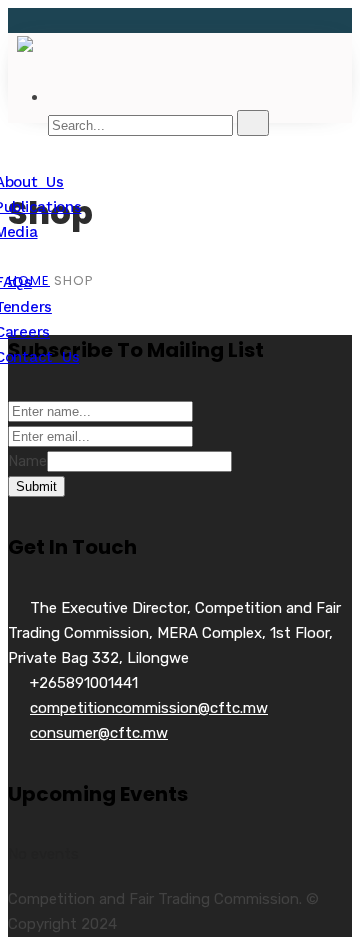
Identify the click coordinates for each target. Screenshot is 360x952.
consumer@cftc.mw (99, 733)
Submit (36, 486)
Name (27, 461)
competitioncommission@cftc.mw (149, 708)
